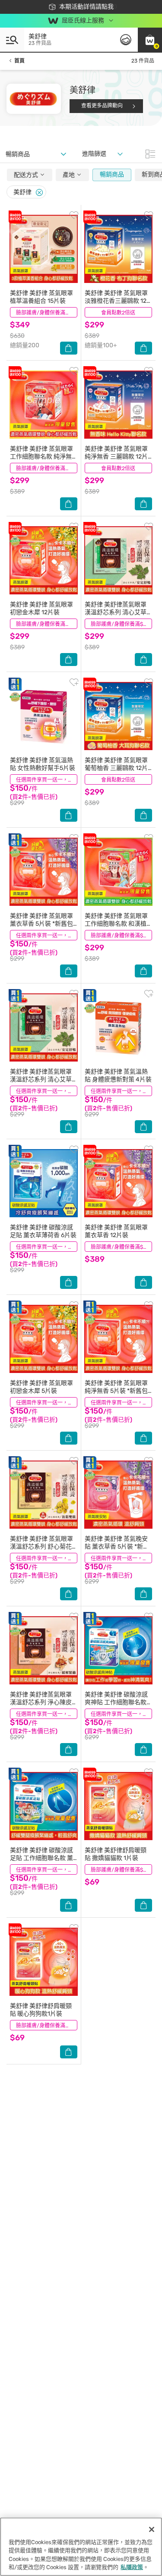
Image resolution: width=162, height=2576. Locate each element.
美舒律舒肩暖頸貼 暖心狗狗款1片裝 (41, 2010)
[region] (81, 2547)
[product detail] (44, 249)
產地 (69, 175)
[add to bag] (69, 348)
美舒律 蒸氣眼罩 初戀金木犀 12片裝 (41, 608)
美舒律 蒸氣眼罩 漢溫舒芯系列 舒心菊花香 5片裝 (41, 1547)
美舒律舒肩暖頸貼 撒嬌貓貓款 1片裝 (116, 1854)
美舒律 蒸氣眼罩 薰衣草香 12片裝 (116, 1231)
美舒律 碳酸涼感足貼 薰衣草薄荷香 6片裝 (43, 1231)
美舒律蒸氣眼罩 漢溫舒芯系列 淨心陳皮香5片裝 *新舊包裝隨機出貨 (41, 1706)
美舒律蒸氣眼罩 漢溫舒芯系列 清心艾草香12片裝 (116, 612)
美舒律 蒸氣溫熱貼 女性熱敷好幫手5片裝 (43, 764)
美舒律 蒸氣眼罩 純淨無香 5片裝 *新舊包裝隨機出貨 (116, 1391)
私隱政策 (132, 2567)
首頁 (19, 61)
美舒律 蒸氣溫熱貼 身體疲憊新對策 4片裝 (118, 1076)
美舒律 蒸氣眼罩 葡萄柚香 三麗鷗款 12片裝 (116, 768)
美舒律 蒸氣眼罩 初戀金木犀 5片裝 (41, 1387)
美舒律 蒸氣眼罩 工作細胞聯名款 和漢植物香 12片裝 (116, 924)
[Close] (39, 193)
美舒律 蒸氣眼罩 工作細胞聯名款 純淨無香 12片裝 (41, 457)
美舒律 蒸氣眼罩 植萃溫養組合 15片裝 (41, 297)
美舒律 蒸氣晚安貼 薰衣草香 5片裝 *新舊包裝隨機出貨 (117, 1547)
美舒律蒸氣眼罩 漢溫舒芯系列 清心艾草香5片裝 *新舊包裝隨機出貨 (41, 1083)
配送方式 (27, 175)
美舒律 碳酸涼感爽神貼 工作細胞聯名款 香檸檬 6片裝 (116, 1702)
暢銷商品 (112, 174)
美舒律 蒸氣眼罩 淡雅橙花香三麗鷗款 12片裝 (116, 301)
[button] (150, 40)
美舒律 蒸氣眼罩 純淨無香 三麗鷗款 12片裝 (116, 457)
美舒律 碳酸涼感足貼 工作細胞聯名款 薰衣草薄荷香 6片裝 (41, 1858)
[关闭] (152, 2529)
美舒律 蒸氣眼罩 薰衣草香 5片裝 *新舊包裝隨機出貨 (41, 924)
